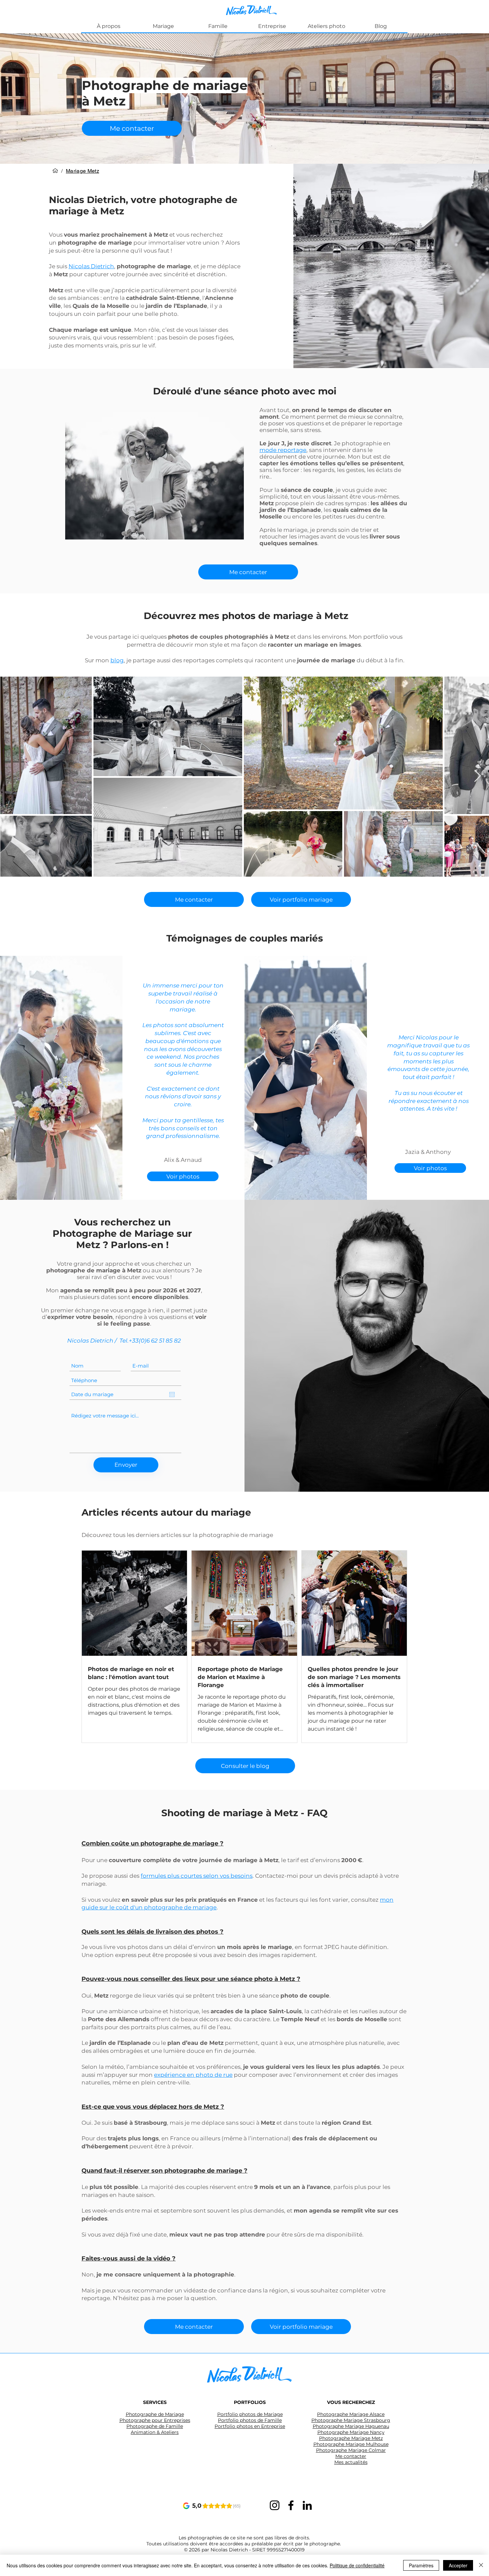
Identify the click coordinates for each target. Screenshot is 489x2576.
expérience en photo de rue (193, 2075)
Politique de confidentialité (357, 2565)
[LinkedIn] (307, 2505)
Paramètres (421, 2565)
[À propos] (55, 171)
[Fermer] (481, 2565)
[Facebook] (291, 2505)
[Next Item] (478, 776)
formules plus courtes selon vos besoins (197, 1876)
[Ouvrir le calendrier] (172, 1395)
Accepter (458, 2565)
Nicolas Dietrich (91, 266)
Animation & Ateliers (155, 2432)
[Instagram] (275, 2505)
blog (117, 660)
